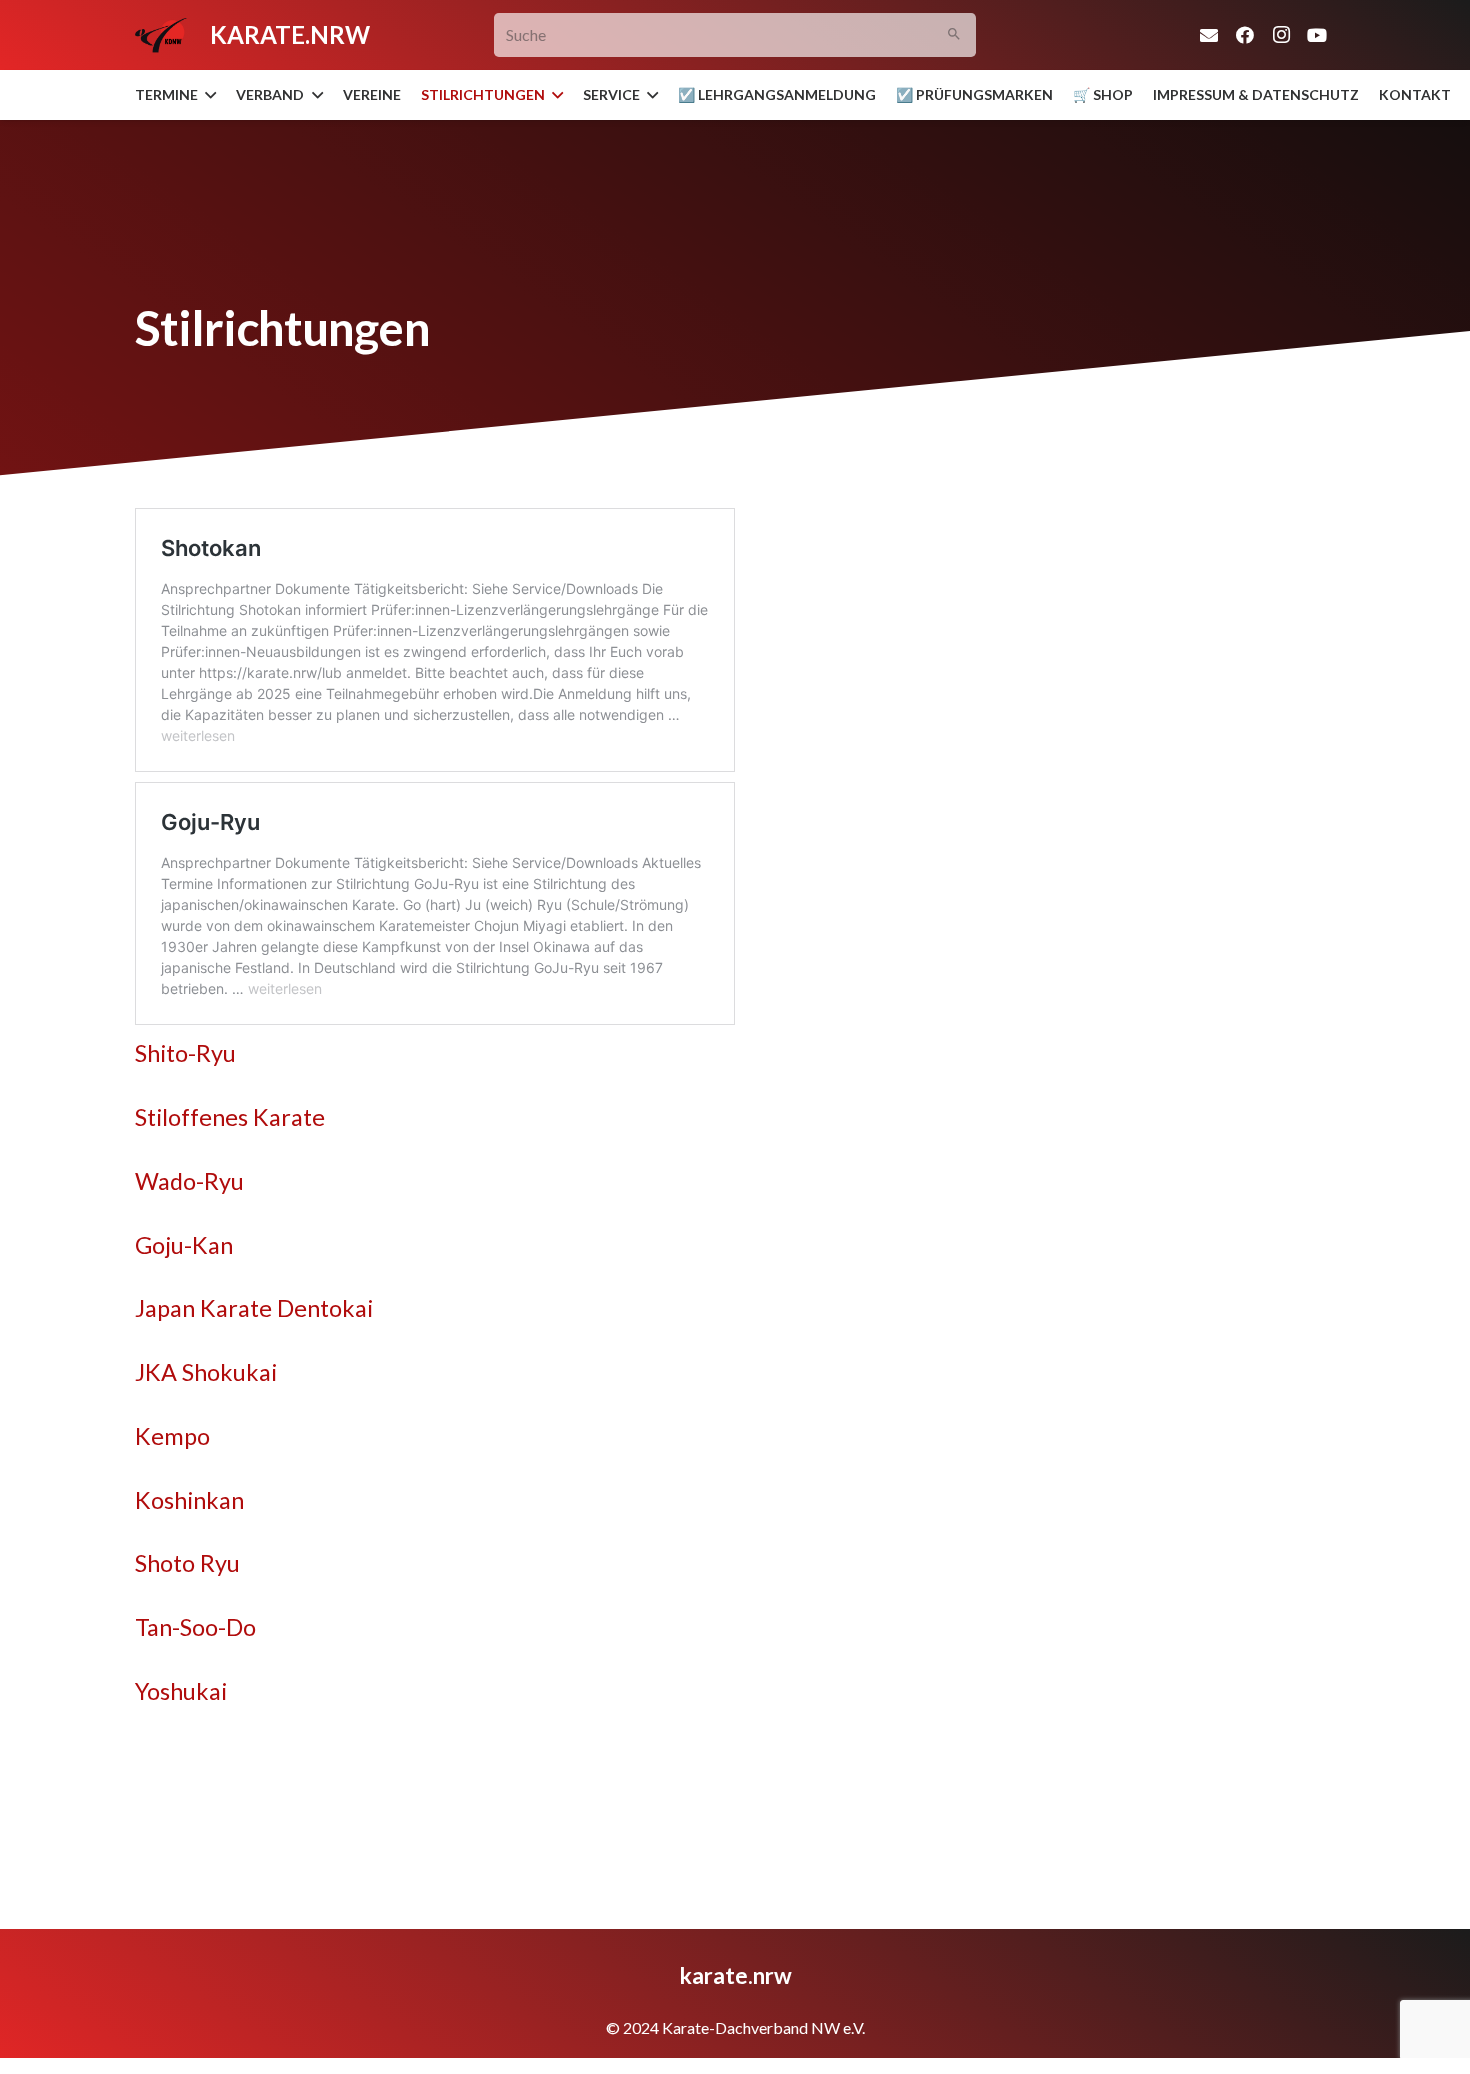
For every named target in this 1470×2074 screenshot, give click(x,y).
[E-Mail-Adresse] (1209, 35)
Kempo (172, 1436)
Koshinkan (189, 1500)
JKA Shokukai (206, 1372)
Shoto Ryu (187, 1563)
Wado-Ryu (189, 1181)
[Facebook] (1245, 35)
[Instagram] (1281, 35)
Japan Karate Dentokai (254, 1308)
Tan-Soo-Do (195, 1627)
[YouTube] (1317, 35)
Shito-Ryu (185, 1053)
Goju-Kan (184, 1245)
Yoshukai (181, 1691)
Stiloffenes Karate (230, 1117)
